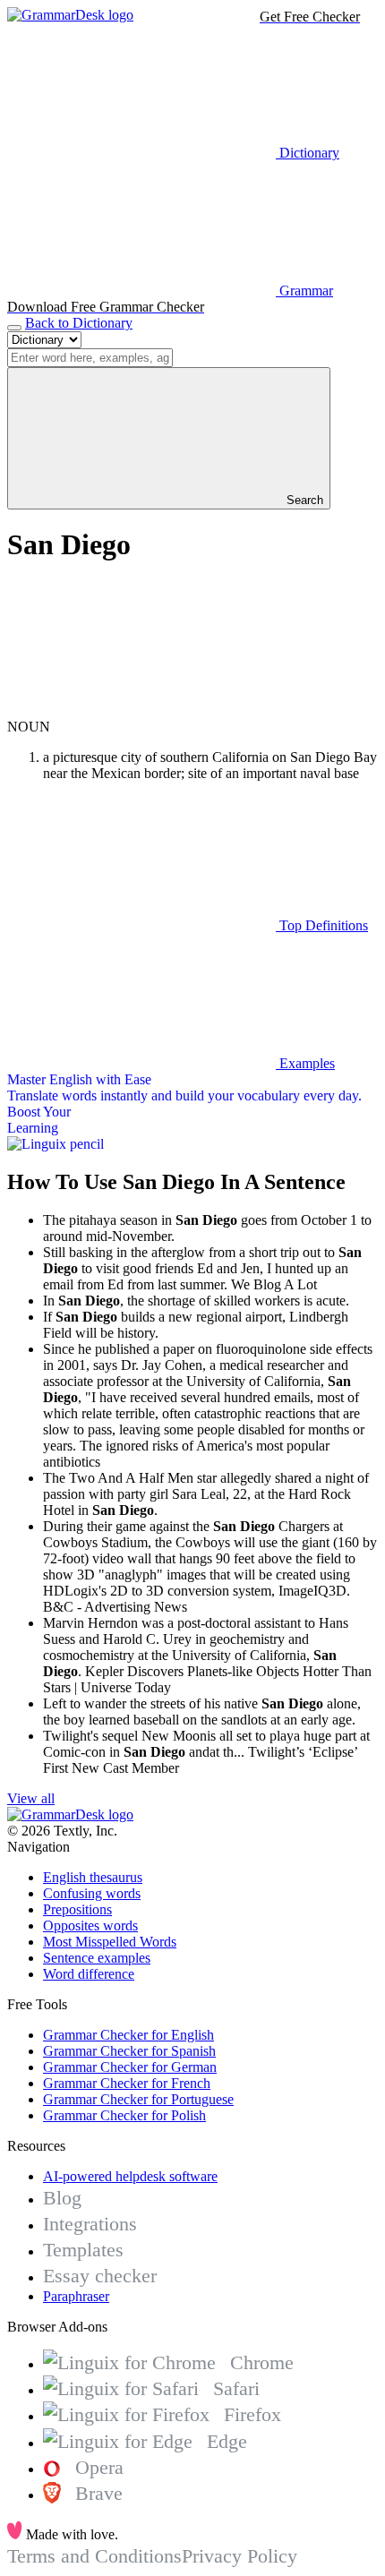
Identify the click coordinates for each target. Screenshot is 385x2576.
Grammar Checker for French (127, 2083)
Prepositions (77, 1909)
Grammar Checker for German (130, 2067)
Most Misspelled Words (110, 1942)
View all (31, 1798)
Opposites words (90, 1926)
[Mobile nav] (14, 328)
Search (303, 500)
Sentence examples (97, 1958)
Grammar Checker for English (128, 2035)
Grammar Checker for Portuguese (138, 2099)
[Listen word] (141, 710)
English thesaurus (93, 1877)
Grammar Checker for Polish (124, 2115)
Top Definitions (322, 925)
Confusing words (92, 1893)
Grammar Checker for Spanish (129, 2051)
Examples (305, 1063)
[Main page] (70, 15)
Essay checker (100, 2276)
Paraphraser (76, 2296)
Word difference (89, 1974)
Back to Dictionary (79, 323)
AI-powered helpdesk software (130, 2176)
